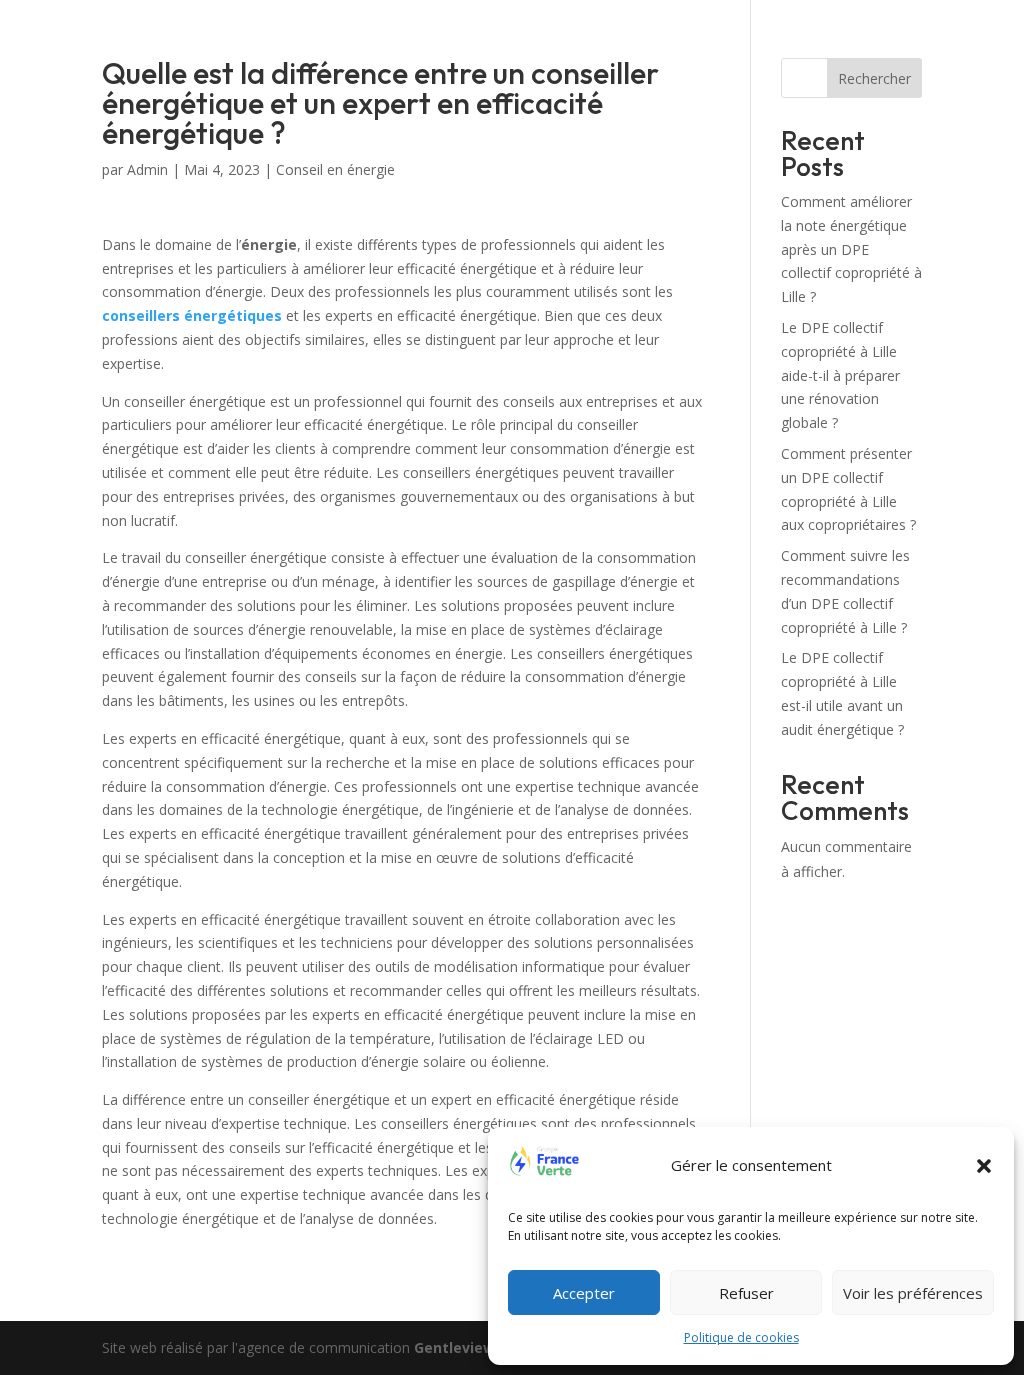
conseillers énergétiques (192, 315)
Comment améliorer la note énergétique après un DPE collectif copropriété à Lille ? (851, 249)
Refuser (746, 1293)
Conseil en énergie (335, 169)
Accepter (584, 1293)
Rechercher (874, 78)
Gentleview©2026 (476, 1347)
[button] (984, 1166)
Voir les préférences (913, 1293)
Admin (147, 169)
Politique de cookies (741, 1337)
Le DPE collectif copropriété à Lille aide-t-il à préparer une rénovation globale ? (840, 375)
